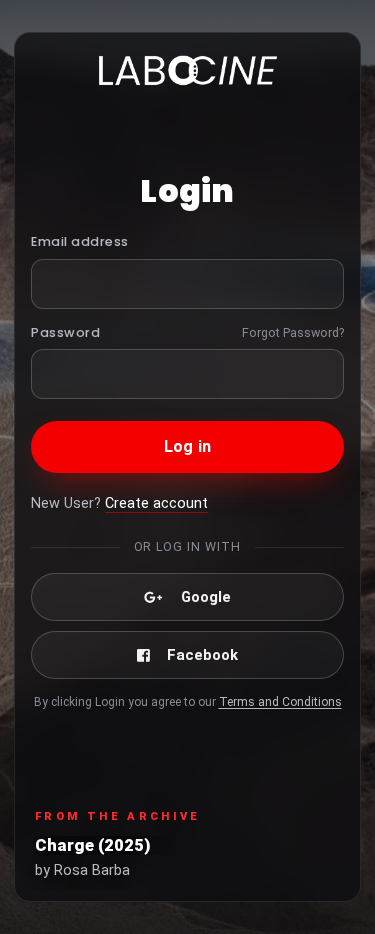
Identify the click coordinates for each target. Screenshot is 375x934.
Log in (187, 446)
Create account (156, 503)
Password (65, 332)
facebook (202, 655)
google (206, 597)
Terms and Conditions (280, 702)
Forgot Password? (293, 332)
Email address (80, 241)
